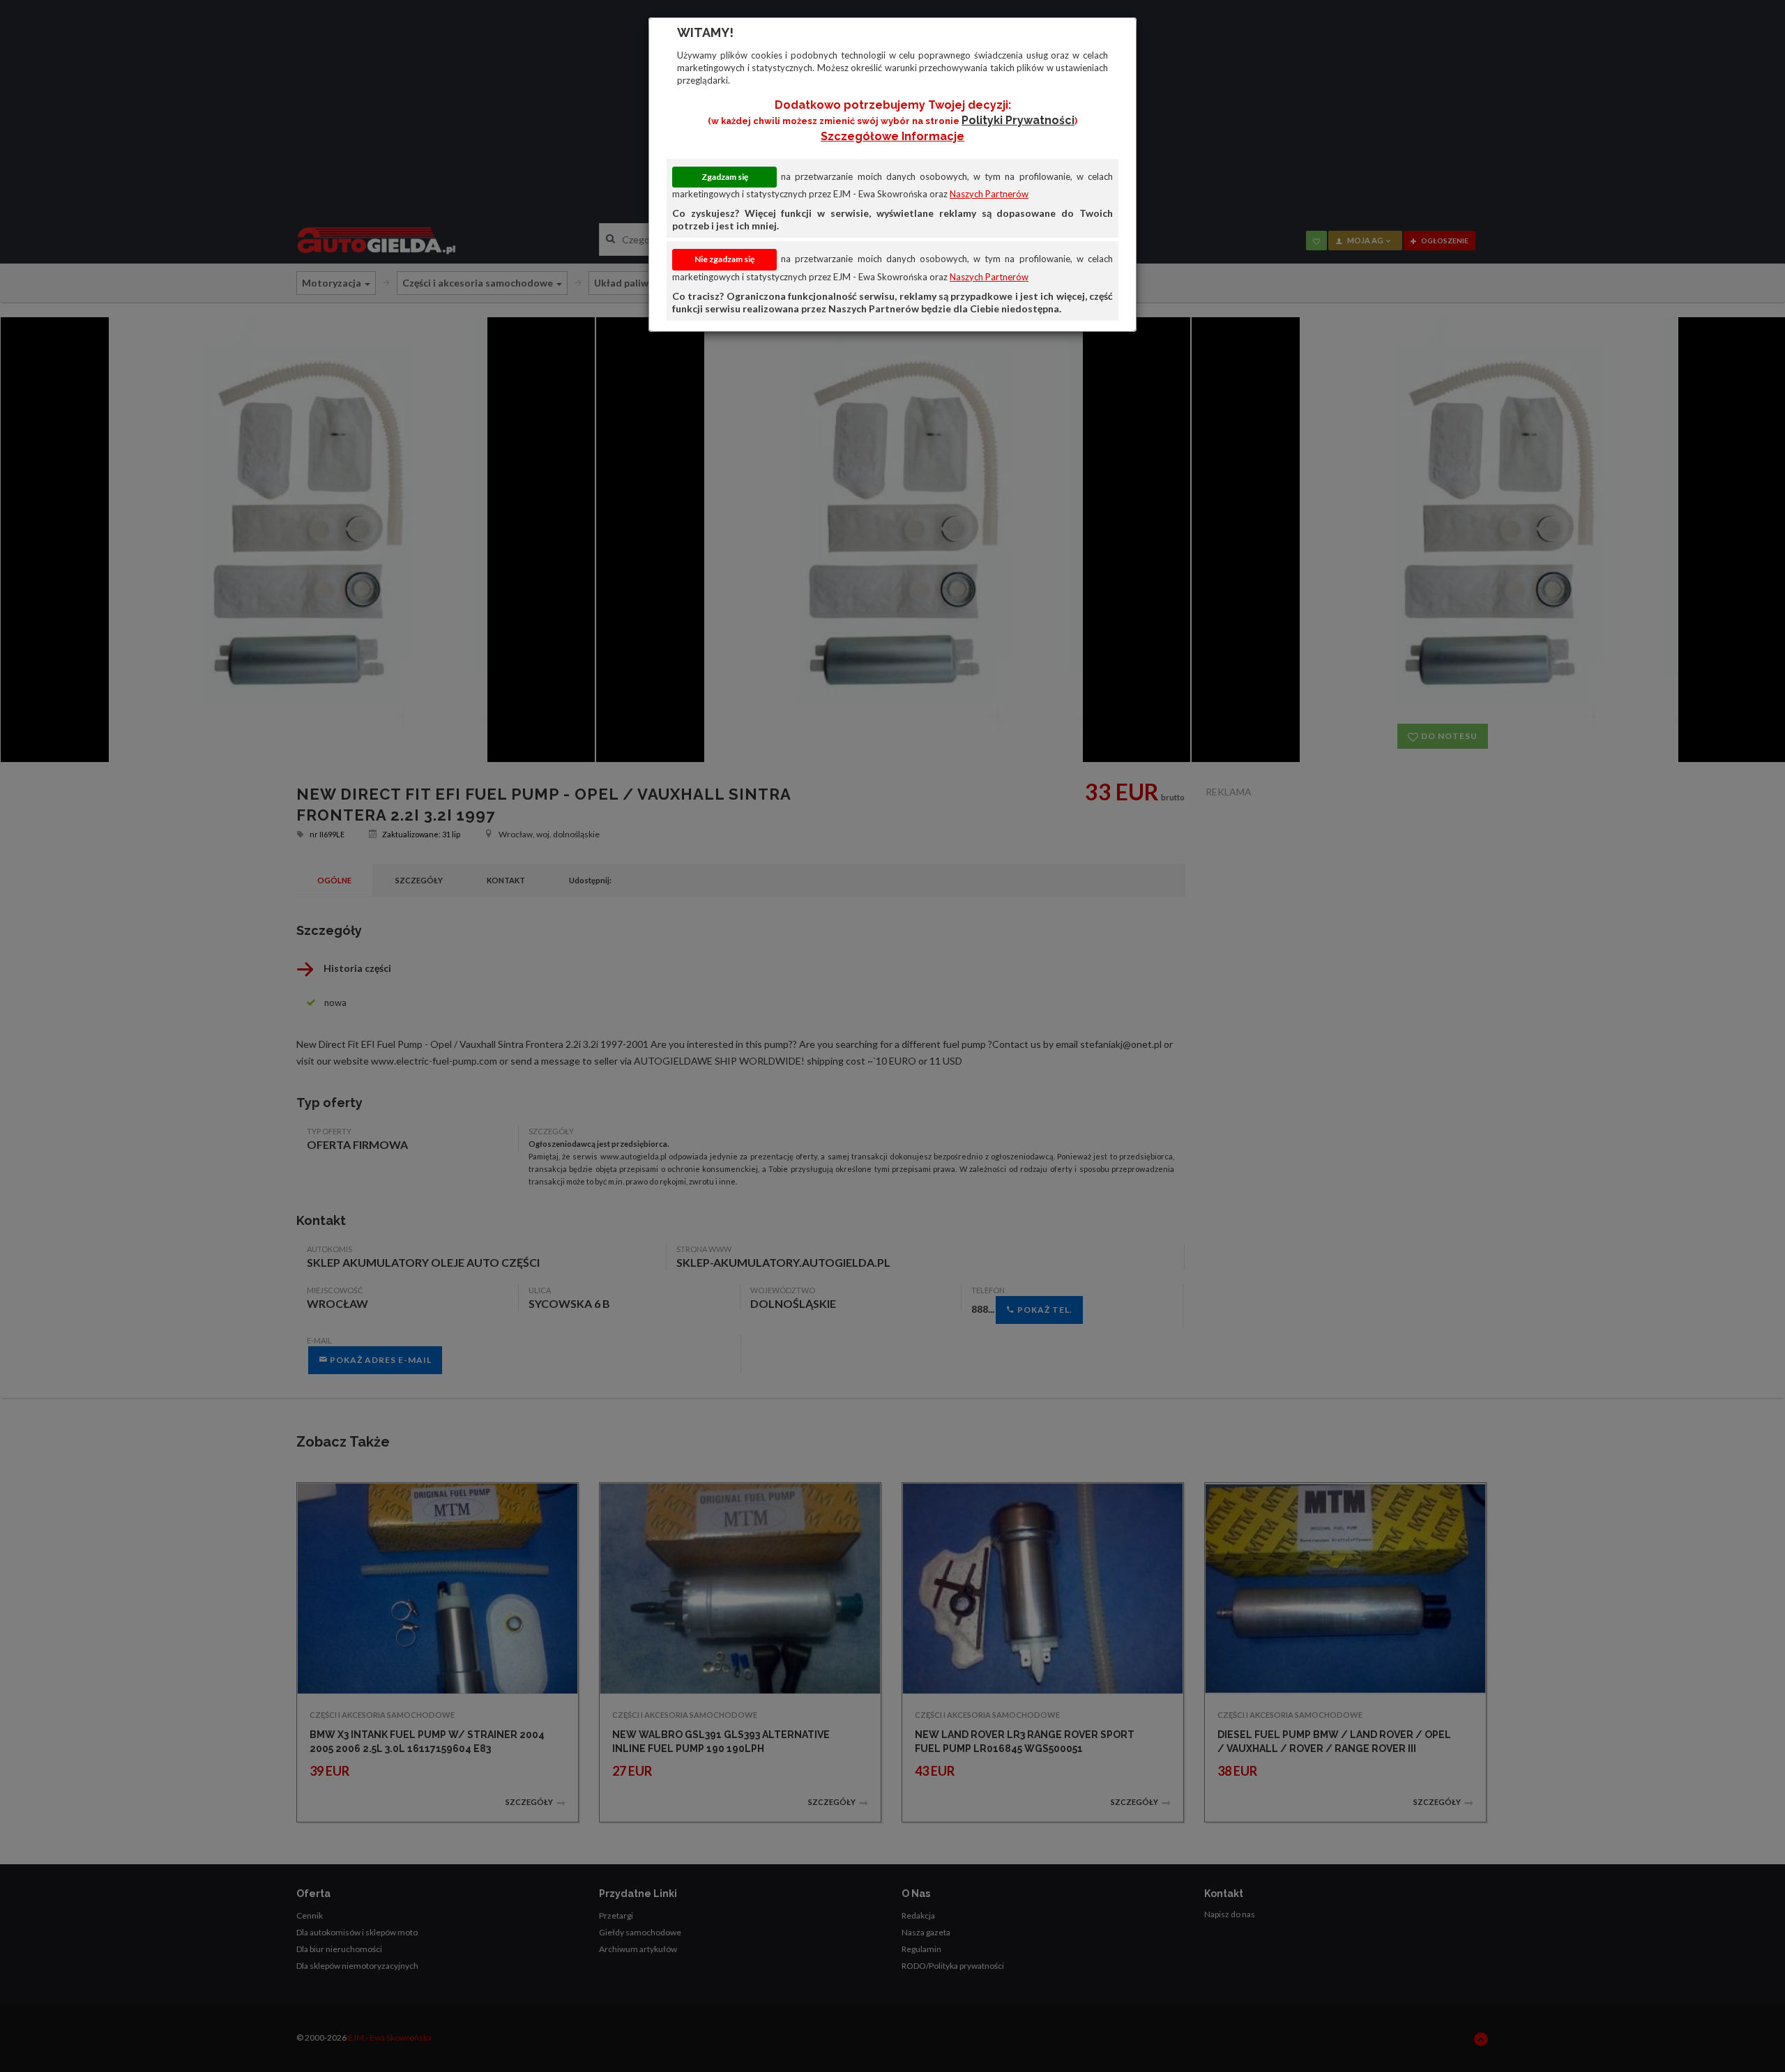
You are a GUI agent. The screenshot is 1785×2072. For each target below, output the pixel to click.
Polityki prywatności (1018, 120)
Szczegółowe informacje (892, 136)
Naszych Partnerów (989, 194)
